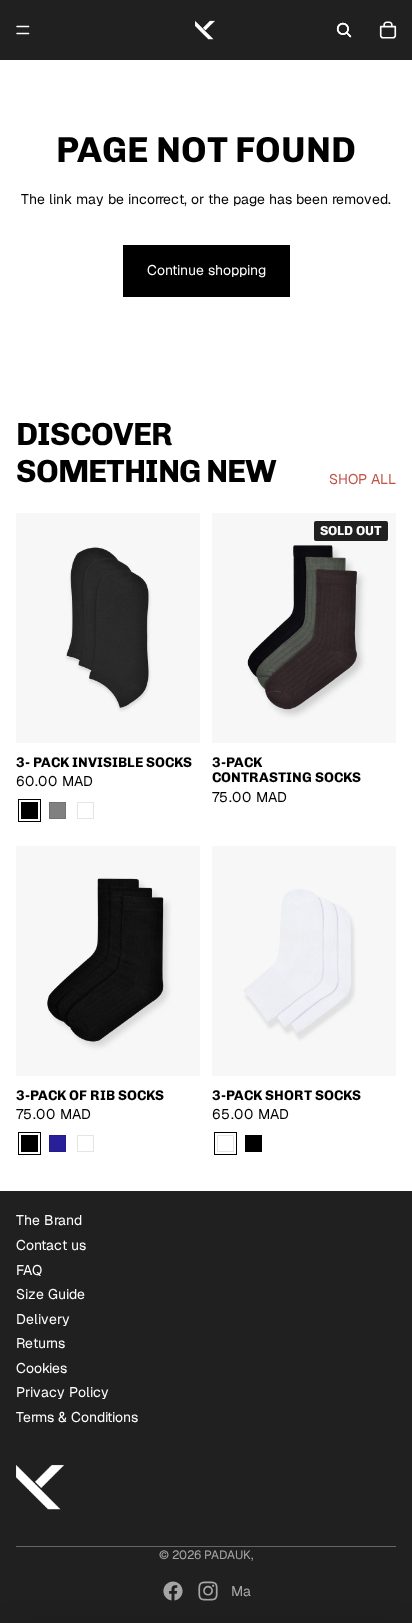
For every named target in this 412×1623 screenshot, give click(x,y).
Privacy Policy (62, 1392)
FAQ (29, 1270)
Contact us (51, 1245)
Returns (40, 1343)
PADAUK (227, 1555)
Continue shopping (206, 270)
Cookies (41, 1368)
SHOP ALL (362, 479)
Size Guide (50, 1294)
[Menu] (23, 30)
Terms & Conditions (77, 1417)
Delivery (43, 1319)
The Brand (49, 1220)
